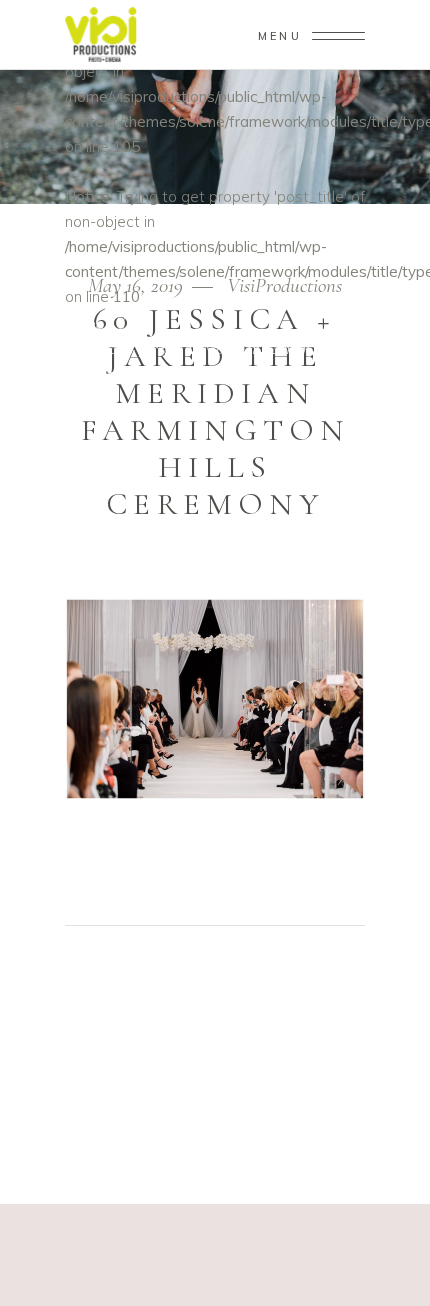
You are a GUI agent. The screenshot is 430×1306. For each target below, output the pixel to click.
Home (83, 323)
